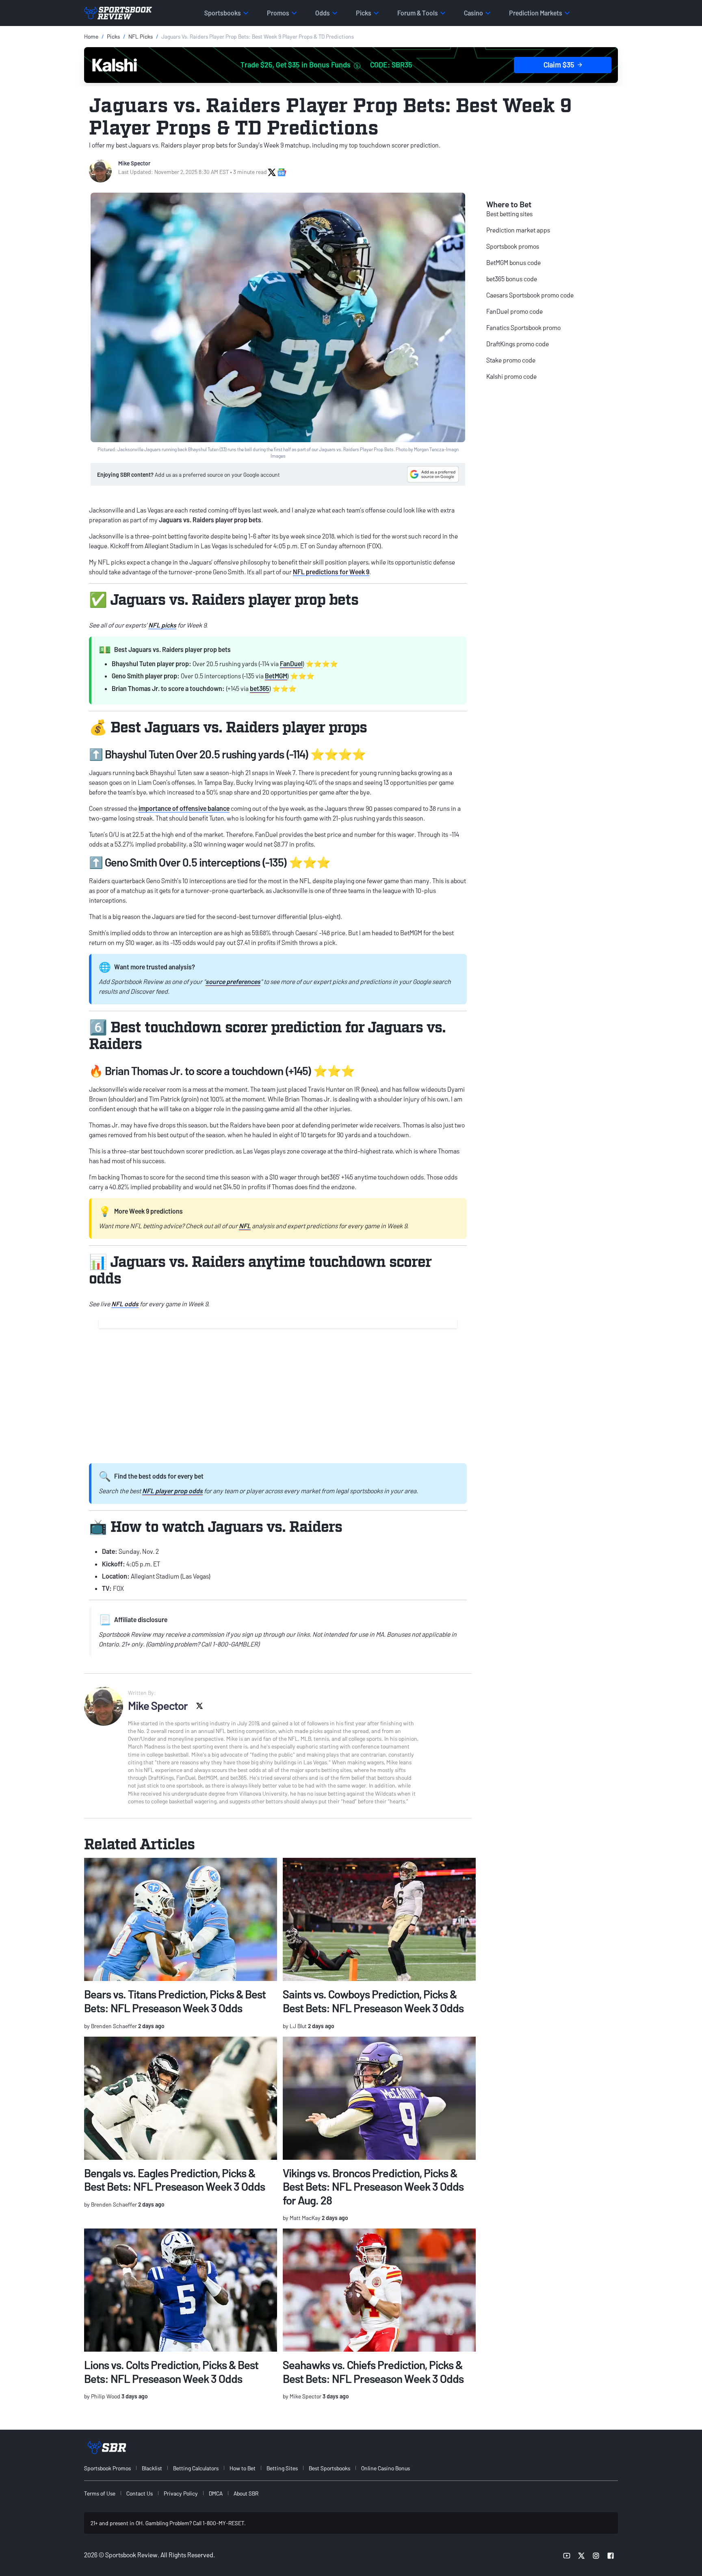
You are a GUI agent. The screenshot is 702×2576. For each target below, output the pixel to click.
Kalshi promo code (511, 376)
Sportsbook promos (513, 246)
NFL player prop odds (172, 1491)
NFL (245, 1226)
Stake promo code (511, 360)
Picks (113, 36)
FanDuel (291, 664)
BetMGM (276, 676)
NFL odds (125, 1304)
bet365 (260, 688)
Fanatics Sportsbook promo (523, 327)
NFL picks (162, 625)
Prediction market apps (518, 230)
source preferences (233, 981)
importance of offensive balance (184, 808)
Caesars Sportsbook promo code (530, 295)
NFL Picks (141, 36)
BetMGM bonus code (513, 262)
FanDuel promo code (515, 311)
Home (91, 36)
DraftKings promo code (518, 344)
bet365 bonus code (512, 279)
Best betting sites (509, 214)
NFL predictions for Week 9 (331, 572)
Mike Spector (134, 163)
